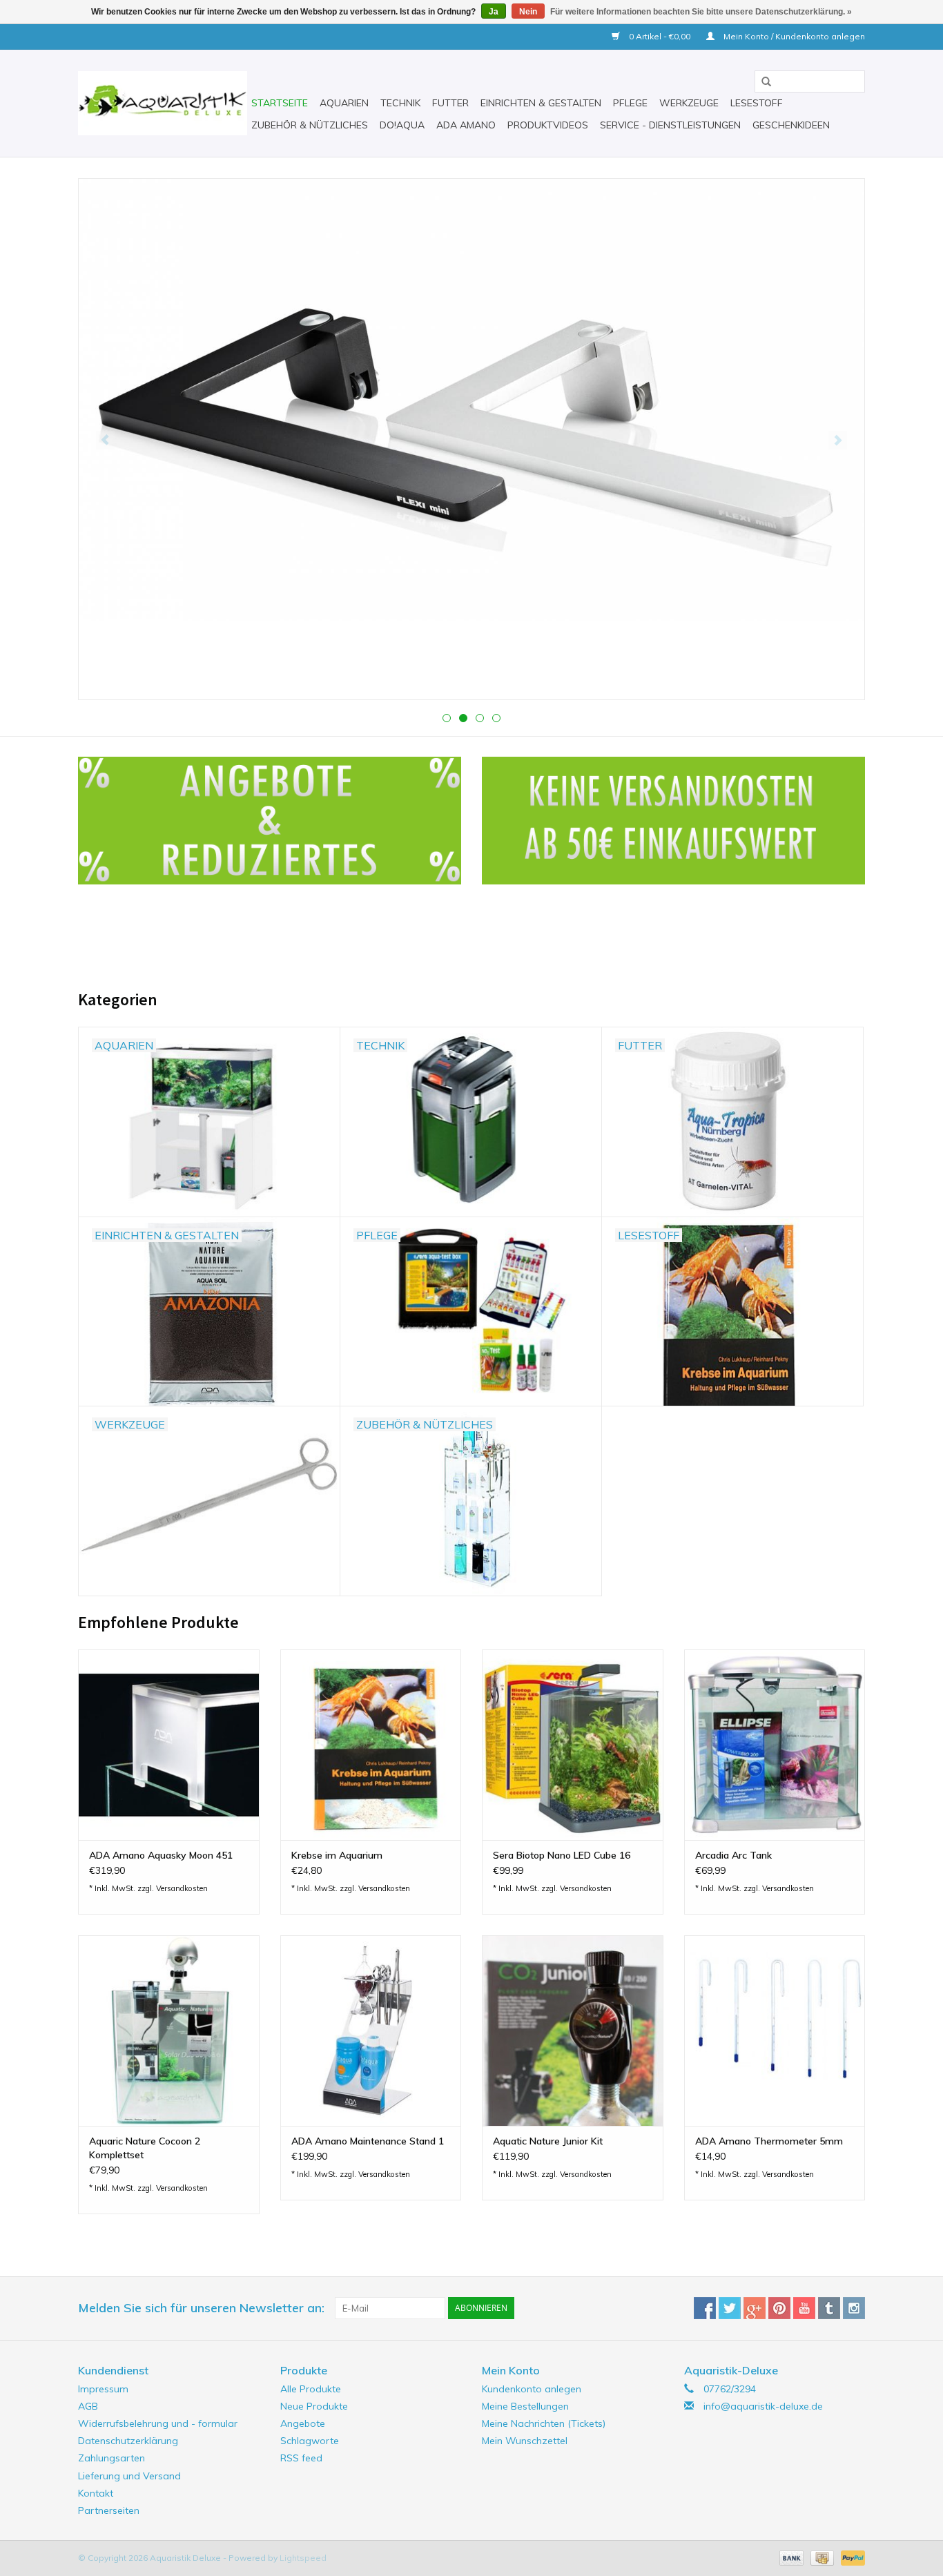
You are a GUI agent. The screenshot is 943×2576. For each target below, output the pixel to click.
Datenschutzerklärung (128, 2441)
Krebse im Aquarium (337, 1855)
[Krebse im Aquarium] (371, 1744)
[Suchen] (761, 82)
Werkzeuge (689, 103)
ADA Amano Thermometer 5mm (769, 2141)
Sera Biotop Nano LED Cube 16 (562, 1855)
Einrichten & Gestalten (541, 103)
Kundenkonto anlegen (532, 2389)
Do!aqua (402, 125)
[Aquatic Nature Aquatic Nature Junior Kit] (573, 2030)
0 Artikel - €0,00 (660, 36)
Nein (528, 12)
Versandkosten (182, 1888)
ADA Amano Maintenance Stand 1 (368, 2141)
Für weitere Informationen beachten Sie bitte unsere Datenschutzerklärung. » (701, 12)
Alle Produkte (311, 2389)
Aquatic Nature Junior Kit (548, 2141)
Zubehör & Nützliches (310, 125)
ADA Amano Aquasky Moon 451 (161, 1855)
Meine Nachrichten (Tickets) (544, 2423)
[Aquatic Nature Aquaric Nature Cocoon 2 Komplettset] (169, 2030)
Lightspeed (303, 2558)
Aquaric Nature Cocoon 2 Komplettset (145, 2148)
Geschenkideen (791, 125)
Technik (400, 103)
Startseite (280, 103)
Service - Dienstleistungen (670, 125)
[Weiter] (838, 440)
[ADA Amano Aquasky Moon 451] (169, 1744)
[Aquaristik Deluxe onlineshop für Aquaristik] (163, 103)
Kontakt (96, 2493)
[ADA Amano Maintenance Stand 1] (371, 2030)
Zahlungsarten (111, 2458)
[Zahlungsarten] (790, 2557)
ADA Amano (466, 125)
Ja (494, 12)
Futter (450, 103)
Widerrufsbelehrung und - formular (158, 2423)
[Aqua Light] (471, 370)
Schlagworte (310, 2441)
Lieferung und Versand (129, 2476)
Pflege (630, 103)
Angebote (303, 2423)
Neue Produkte (314, 2406)
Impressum (103, 2389)
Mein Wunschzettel (525, 2441)
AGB (88, 2406)
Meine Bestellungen (525, 2406)
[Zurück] (105, 440)
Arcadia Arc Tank (733, 1855)
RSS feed (301, 2458)
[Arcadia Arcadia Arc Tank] (775, 1744)
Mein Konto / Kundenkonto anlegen (793, 36)
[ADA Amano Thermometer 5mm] (775, 2030)
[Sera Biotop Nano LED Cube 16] (573, 1744)
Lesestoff (757, 103)
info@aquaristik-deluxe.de (763, 2406)
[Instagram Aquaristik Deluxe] (854, 2308)
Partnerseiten (109, 2510)
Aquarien (344, 103)
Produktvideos (548, 125)
